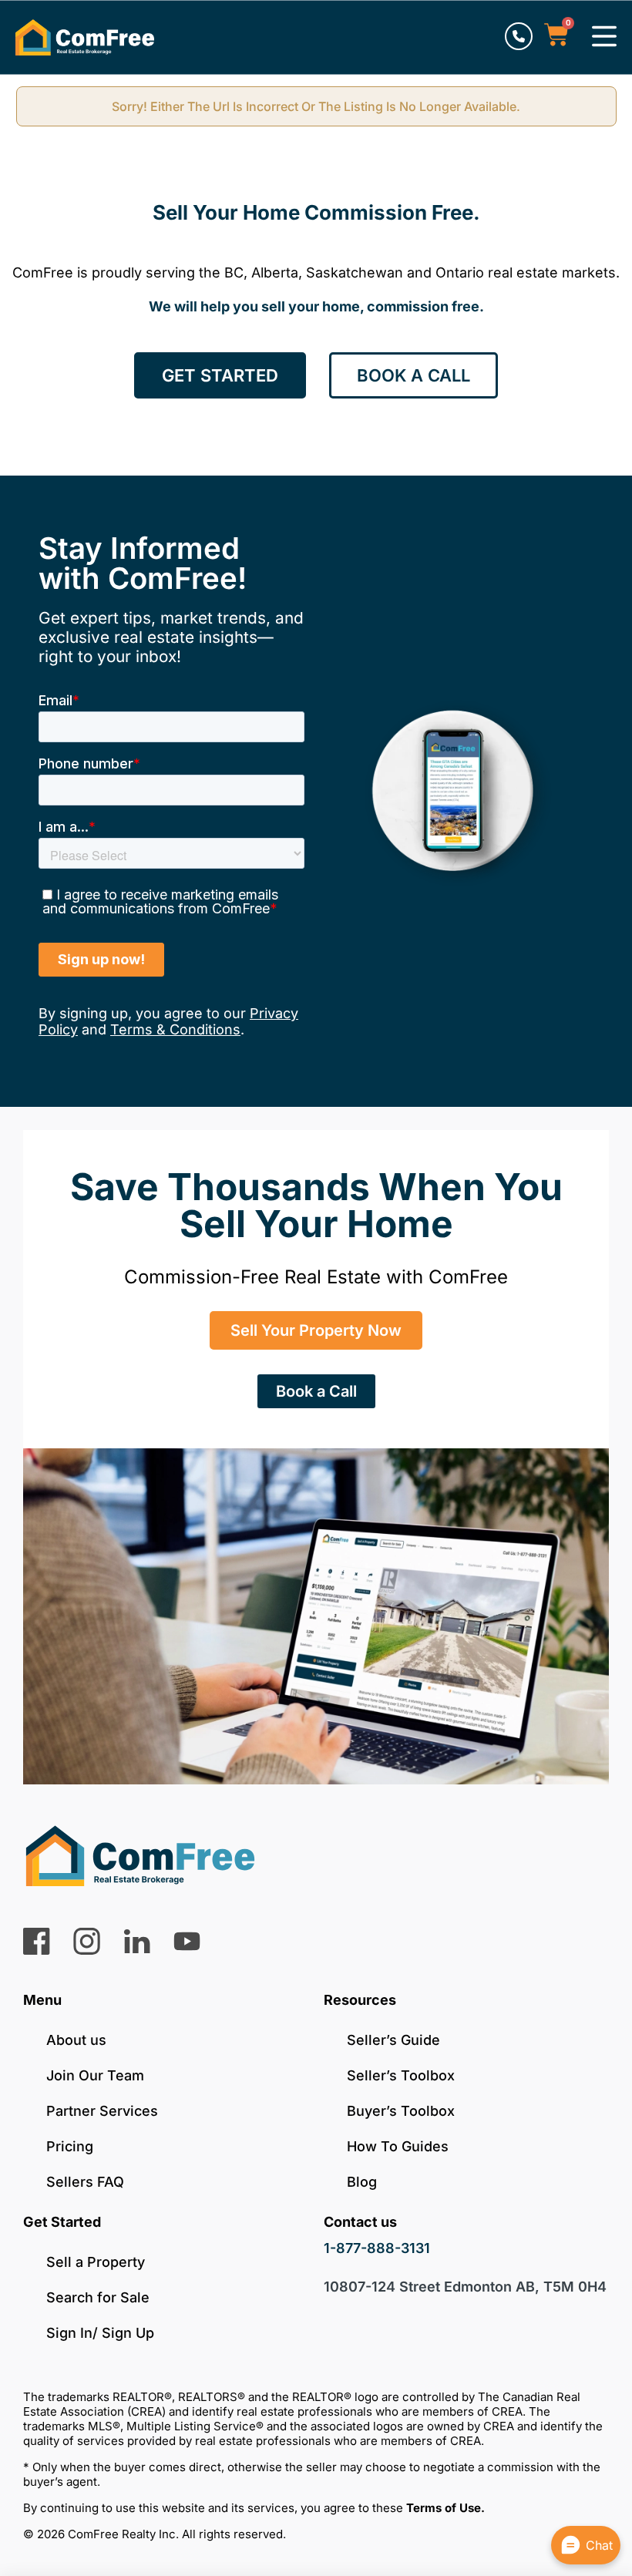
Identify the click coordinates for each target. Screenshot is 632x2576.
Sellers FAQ (85, 2182)
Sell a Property (96, 2262)
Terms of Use (444, 2508)
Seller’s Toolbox (401, 2075)
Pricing (70, 2146)
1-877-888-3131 (377, 2248)
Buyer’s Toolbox (401, 2111)
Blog (362, 2182)
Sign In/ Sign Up (100, 2333)
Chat (599, 2545)
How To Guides (398, 2146)
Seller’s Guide (393, 2040)
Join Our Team (95, 2075)
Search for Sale (98, 2297)
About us (76, 2040)
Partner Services (102, 2111)
